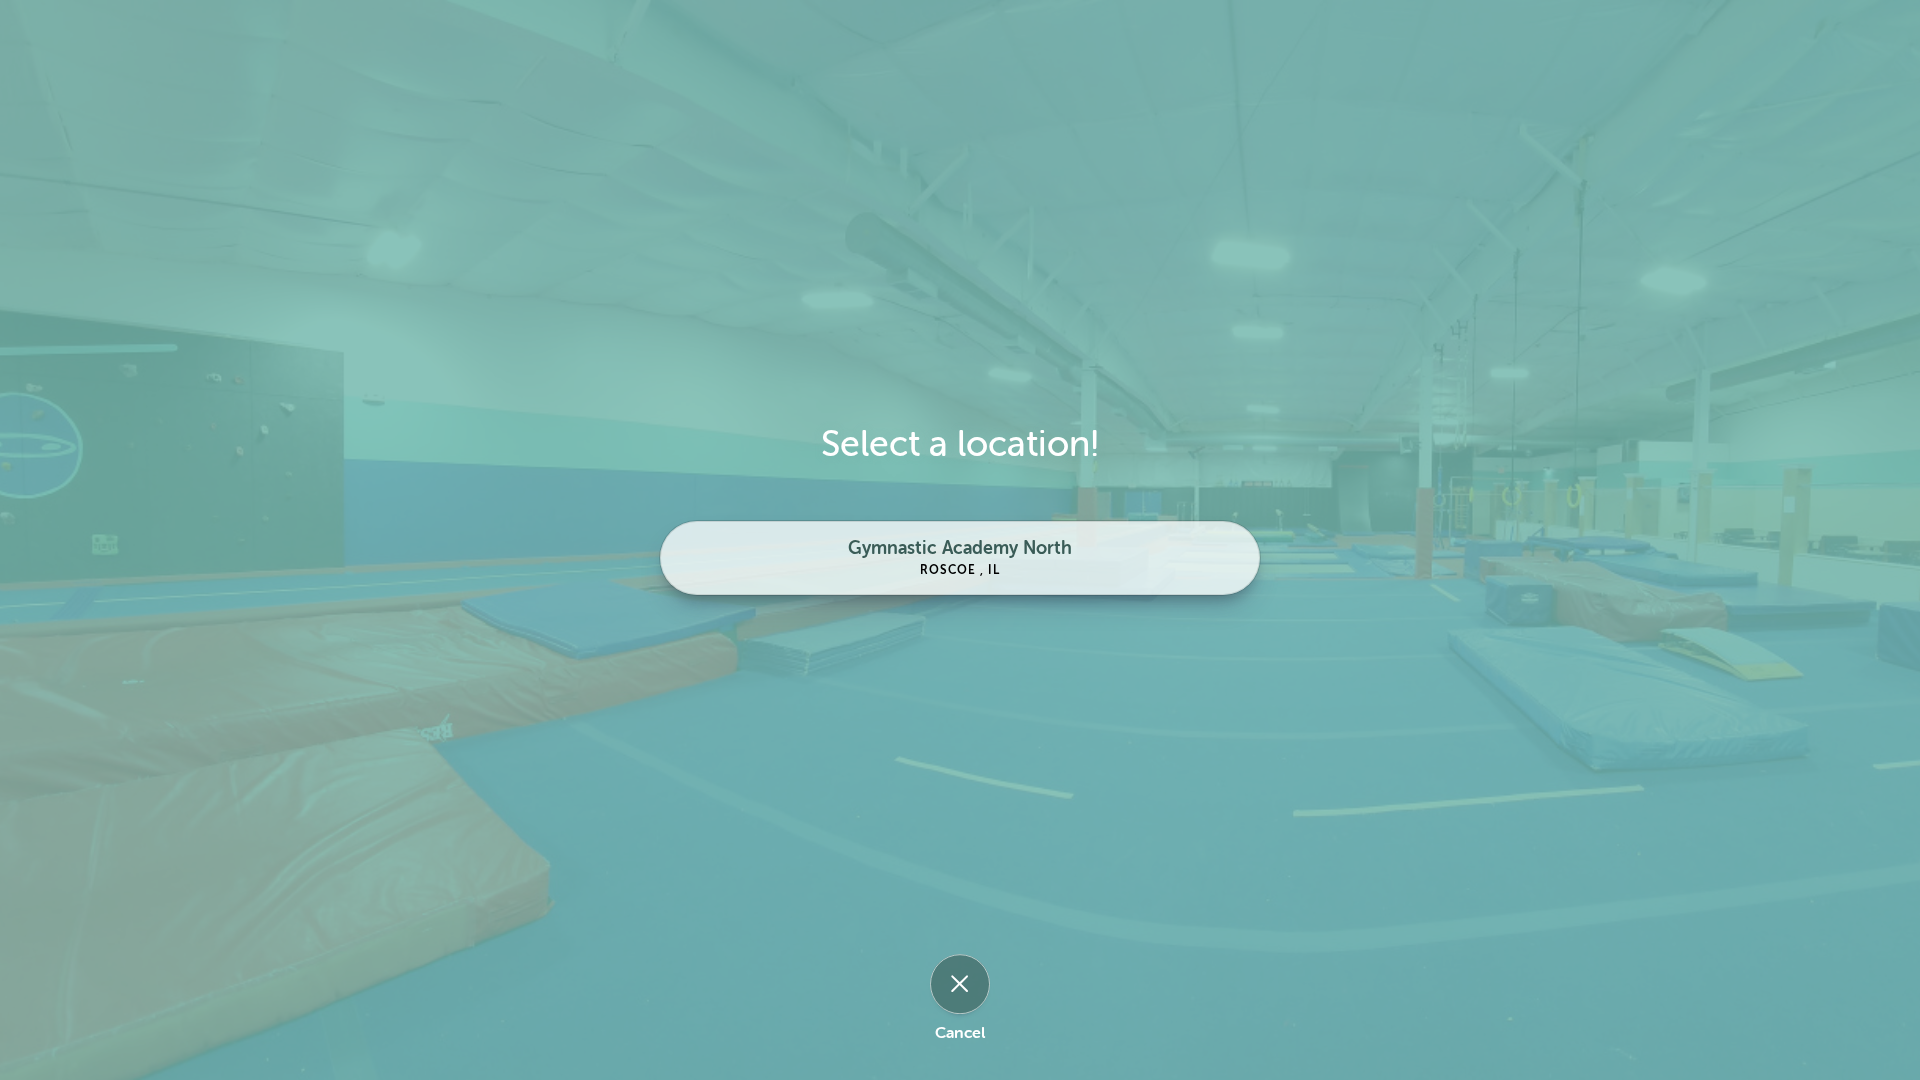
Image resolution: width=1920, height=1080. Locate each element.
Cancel (960, 1033)
